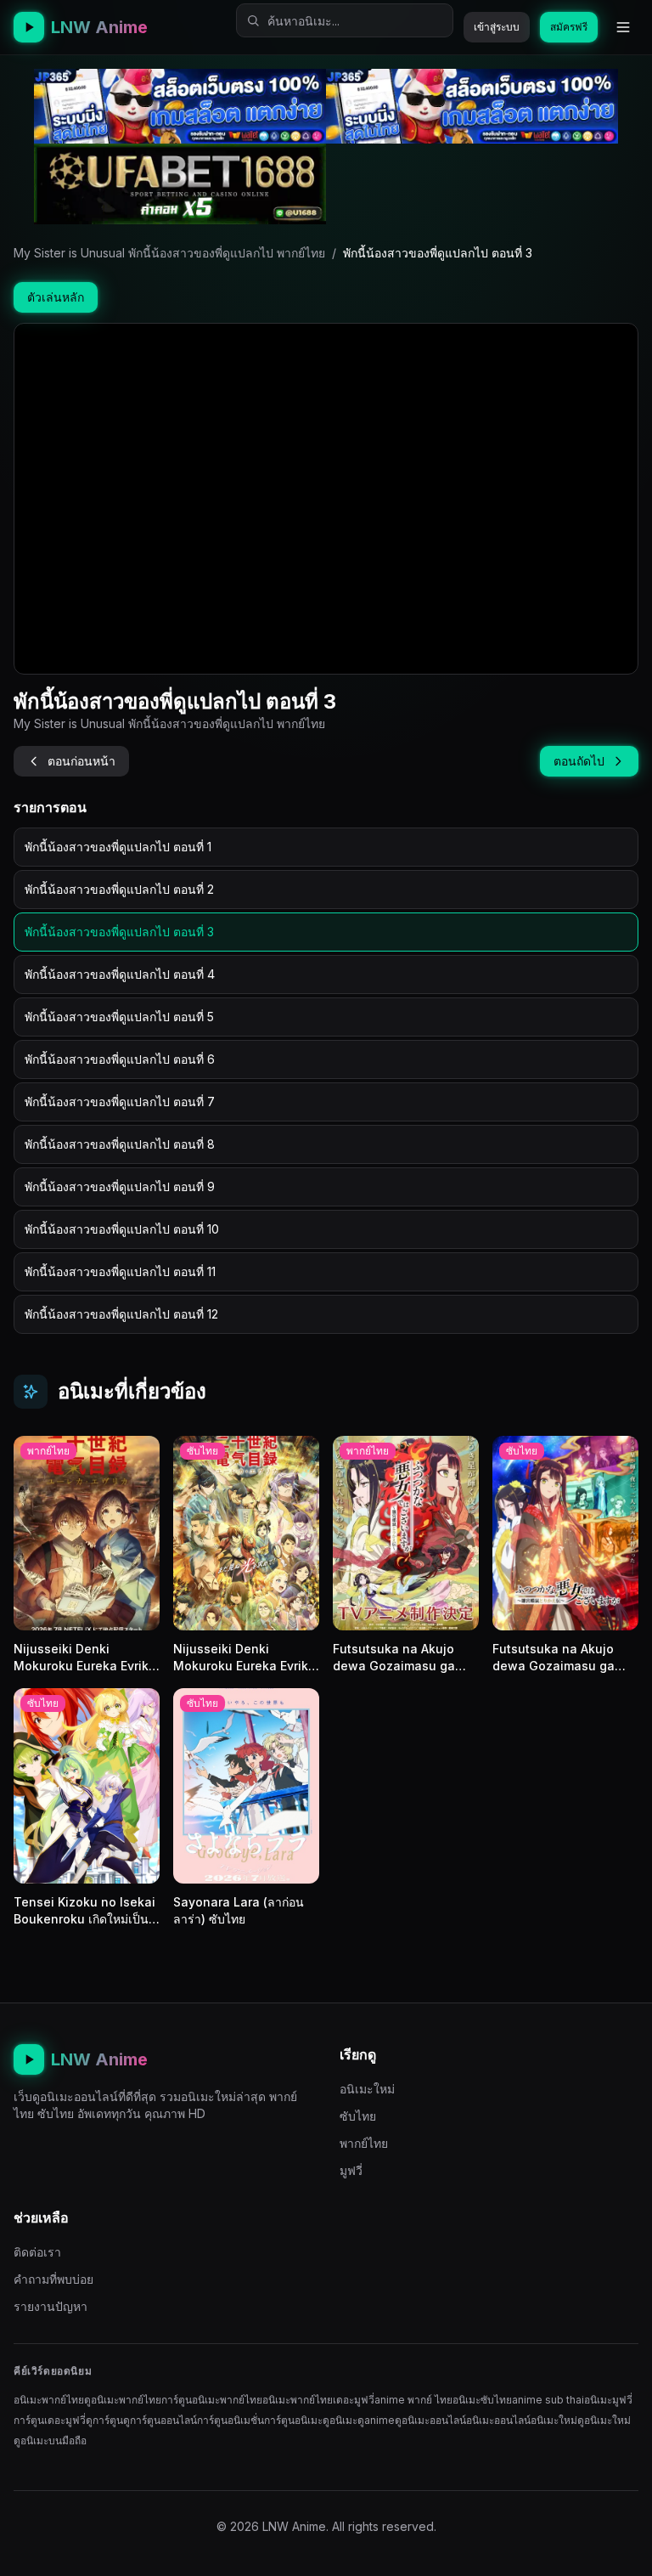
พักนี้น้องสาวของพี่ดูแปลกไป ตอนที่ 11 (120, 1271)
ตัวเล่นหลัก (56, 297)
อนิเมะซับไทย (482, 2400)
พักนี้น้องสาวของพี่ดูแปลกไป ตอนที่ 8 (120, 1144)
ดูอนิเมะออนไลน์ (430, 2420)
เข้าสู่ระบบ (497, 27)
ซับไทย (358, 2116)
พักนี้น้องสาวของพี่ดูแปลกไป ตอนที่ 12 (121, 1314)
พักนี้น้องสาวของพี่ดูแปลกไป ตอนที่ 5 (119, 1017)
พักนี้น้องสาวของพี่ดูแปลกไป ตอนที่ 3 (119, 932)
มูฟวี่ (351, 2170)
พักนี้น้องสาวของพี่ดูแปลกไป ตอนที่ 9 (120, 1186)
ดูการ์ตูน (104, 2420)
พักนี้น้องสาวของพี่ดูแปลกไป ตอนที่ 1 (118, 847)
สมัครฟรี (569, 27)
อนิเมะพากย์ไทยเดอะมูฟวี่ (318, 2400)
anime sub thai (548, 2400)
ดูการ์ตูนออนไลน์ (160, 2420)
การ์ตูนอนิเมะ (293, 2420)
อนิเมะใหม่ (367, 2089)
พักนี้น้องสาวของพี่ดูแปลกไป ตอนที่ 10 (122, 1229)
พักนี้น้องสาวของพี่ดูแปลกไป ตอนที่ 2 (119, 889)
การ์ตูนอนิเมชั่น (230, 2420)
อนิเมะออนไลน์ (498, 2420)
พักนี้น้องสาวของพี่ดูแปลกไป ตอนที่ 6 (120, 1059)
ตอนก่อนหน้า (81, 761)
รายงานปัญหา (51, 2306)
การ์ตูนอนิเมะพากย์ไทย (212, 2400)
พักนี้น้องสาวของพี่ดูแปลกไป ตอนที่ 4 (120, 974)
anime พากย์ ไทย (413, 2400)
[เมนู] (623, 27)
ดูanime (376, 2420)
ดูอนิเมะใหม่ (604, 2420)
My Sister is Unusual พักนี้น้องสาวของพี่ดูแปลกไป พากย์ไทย (169, 253)
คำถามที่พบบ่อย (53, 2279)
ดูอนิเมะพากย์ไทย (123, 2400)
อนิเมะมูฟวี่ (608, 2400)
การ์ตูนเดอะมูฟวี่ (50, 2420)
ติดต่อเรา (37, 2252)
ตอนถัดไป (579, 761)
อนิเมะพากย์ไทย (49, 2400)
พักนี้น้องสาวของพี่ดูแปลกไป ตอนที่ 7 (120, 1102)
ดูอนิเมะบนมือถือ (50, 2440)
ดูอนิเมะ (340, 2420)
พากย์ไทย (364, 2143)
